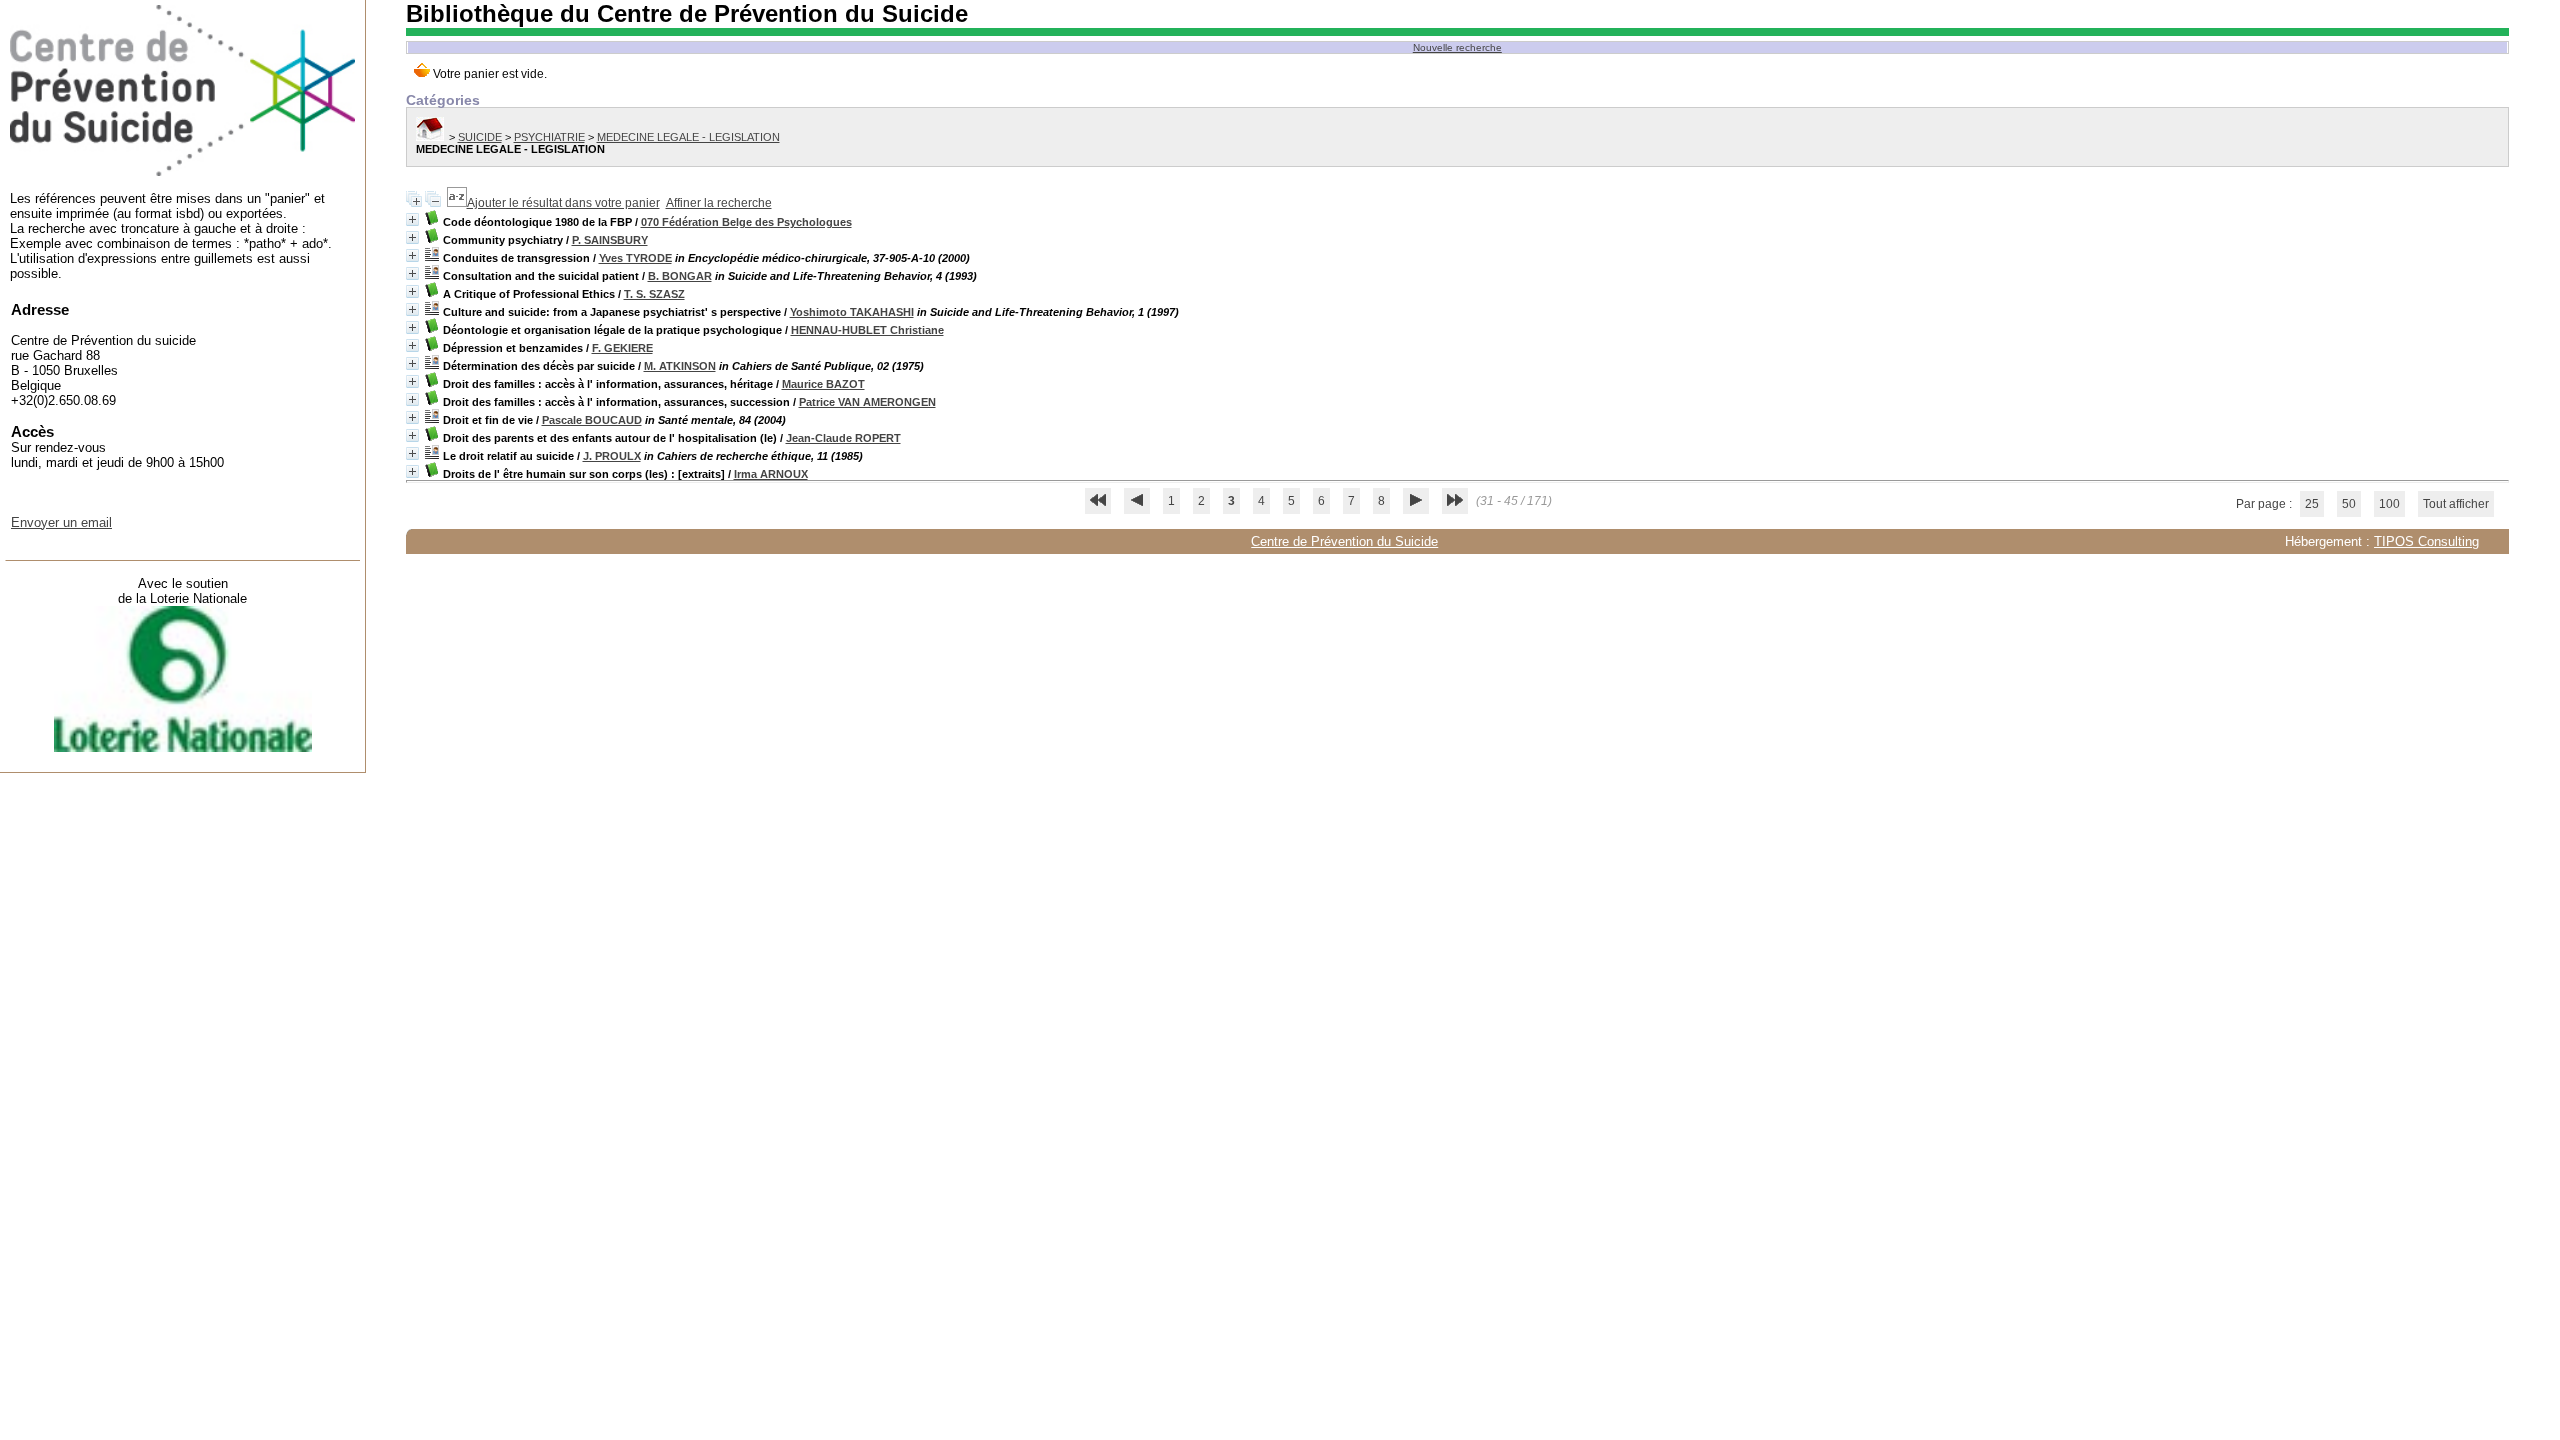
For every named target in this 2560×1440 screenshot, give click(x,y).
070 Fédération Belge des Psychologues (746, 222)
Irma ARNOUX (771, 474)
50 (2349, 504)
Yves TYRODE (635, 258)
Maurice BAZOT (823, 384)
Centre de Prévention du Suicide (1344, 541)
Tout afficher (2456, 504)
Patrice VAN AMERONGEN (867, 402)
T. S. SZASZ (654, 294)
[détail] (412, 219)
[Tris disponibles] (457, 203)
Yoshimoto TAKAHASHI (852, 312)
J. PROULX (612, 456)
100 (2389, 504)
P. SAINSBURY (610, 240)
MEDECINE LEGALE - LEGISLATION (688, 137)
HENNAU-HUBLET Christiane (867, 330)
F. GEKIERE (622, 348)
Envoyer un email (61, 522)
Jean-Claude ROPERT (843, 438)
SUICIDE (480, 137)
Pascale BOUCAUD (592, 420)
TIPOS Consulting (2426, 541)
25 (2312, 504)
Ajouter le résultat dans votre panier (563, 203)
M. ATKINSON (680, 366)
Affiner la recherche (719, 203)
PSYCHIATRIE (549, 137)
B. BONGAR (680, 276)
